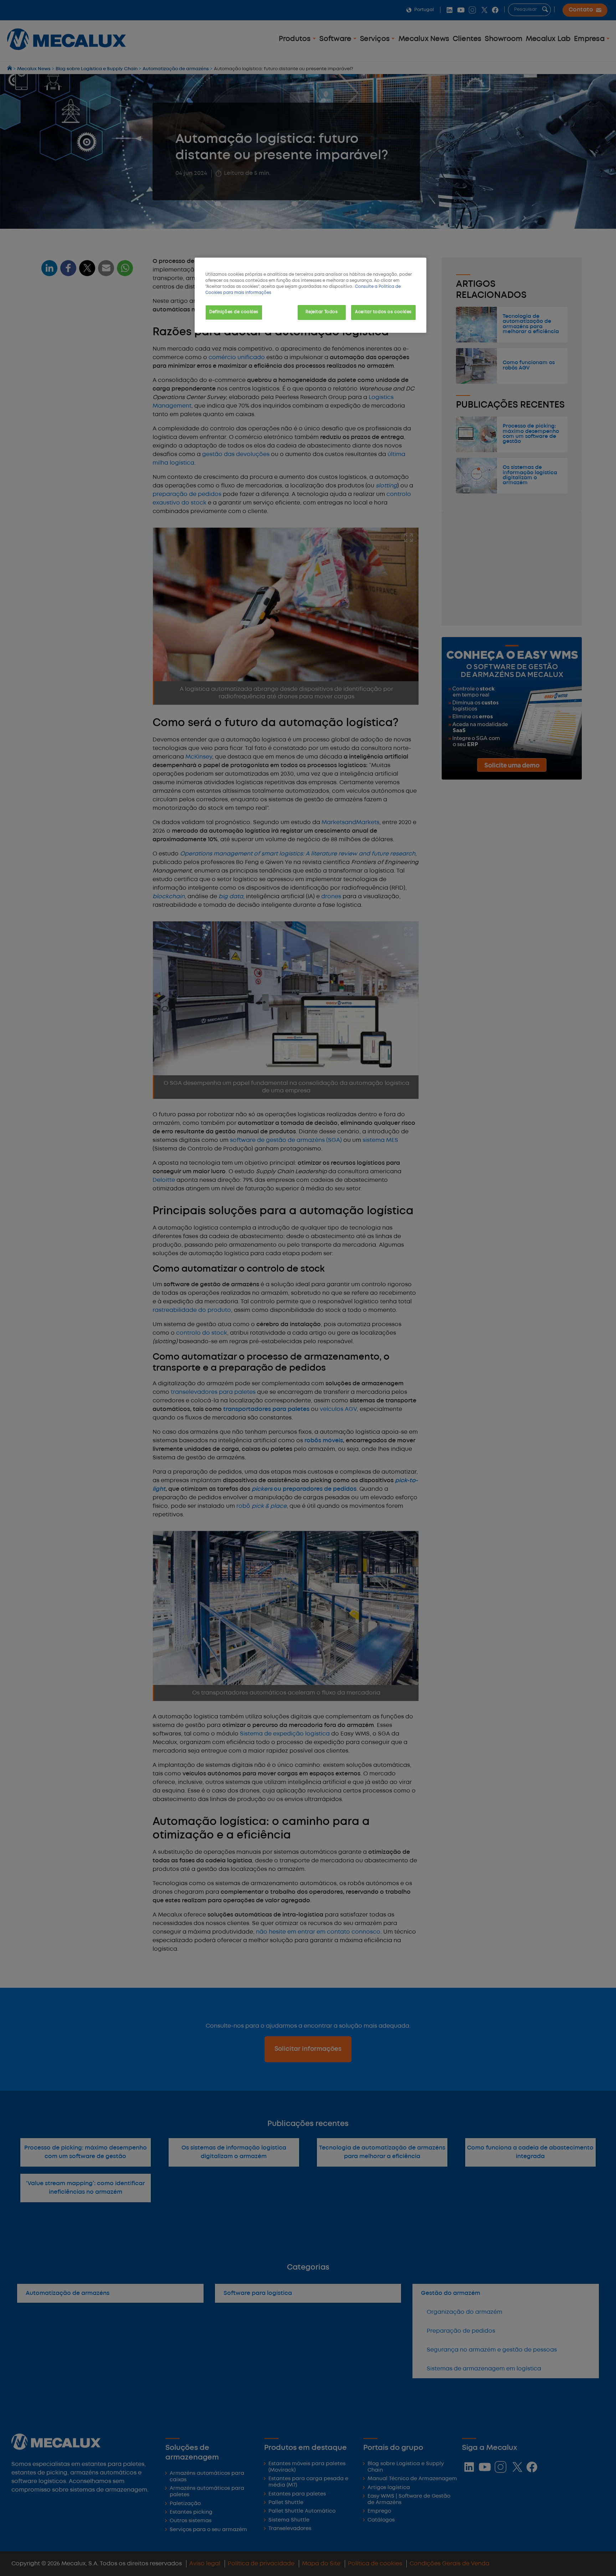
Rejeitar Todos (322, 312)
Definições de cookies (234, 312)
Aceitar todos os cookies (383, 312)
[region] (310, 295)
